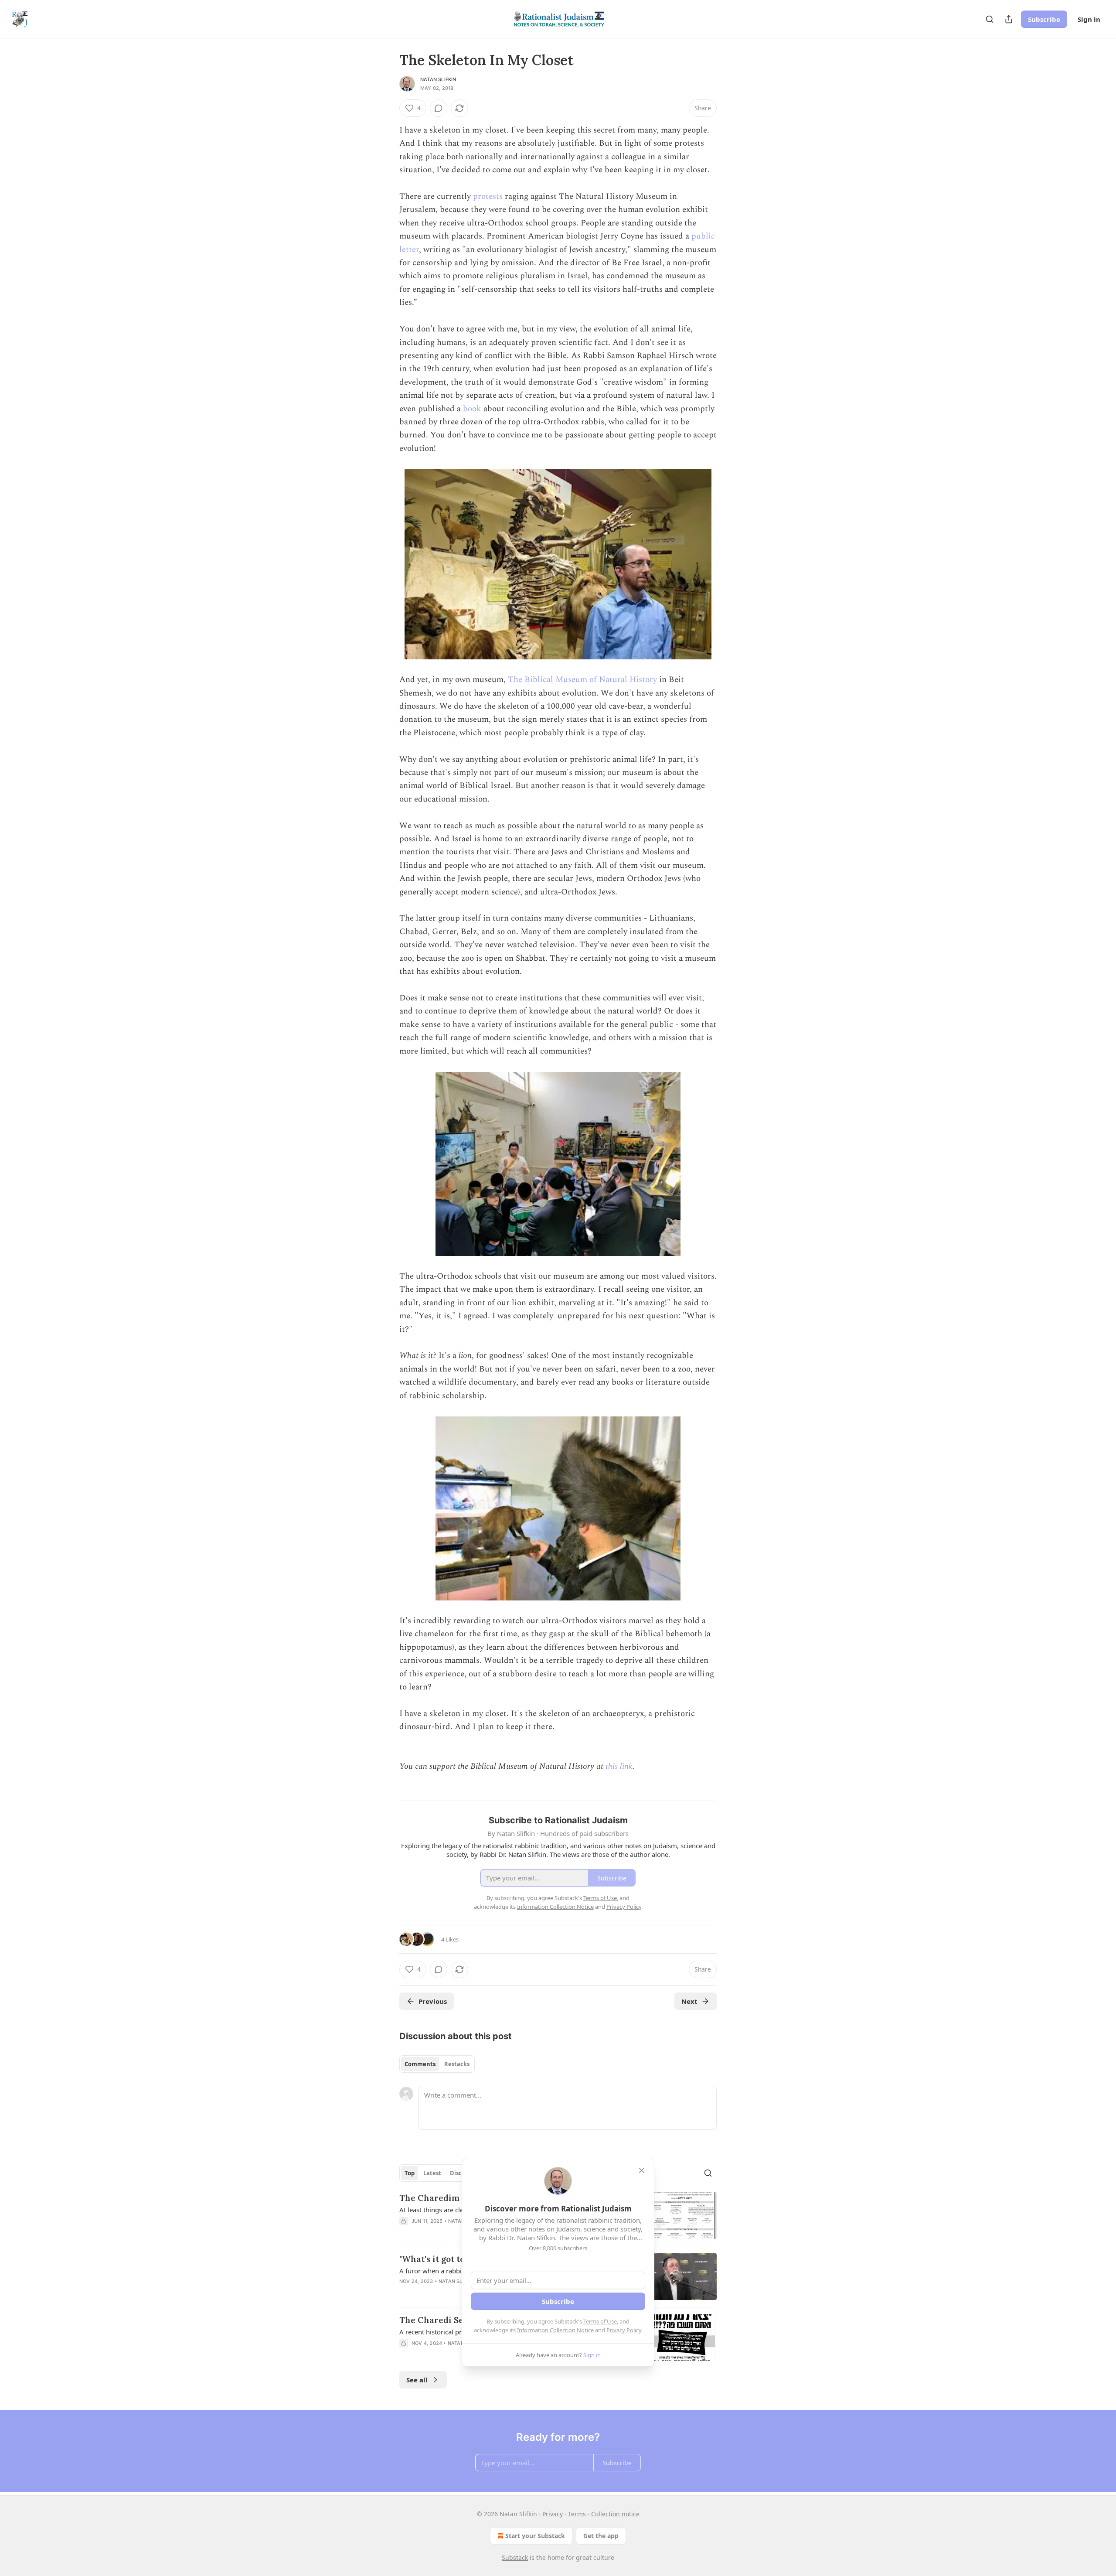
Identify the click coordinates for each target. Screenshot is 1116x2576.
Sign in (1089, 19)
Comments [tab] (420, 2064)
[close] (642, 2170)
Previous (433, 2001)
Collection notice (615, 2514)
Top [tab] (410, 2173)
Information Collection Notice (555, 2330)
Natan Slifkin (438, 79)
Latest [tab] (432, 2173)
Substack (515, 2557)
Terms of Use (600, 2321)
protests (488, 196)
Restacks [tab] (457, 2064)
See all (417, 2380)
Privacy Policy (624, 2330)
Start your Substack (535, 2536)
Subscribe (1044, 19)
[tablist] (437, 2064)
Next (689, 2001)
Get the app (601, 2536)
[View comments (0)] (439, 108)
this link (619, 1766)
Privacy (553, 2514)
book (472, 409)
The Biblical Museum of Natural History (582, 680)
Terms (577, 2514)
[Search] (990, 19)
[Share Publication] (1009, 19)
